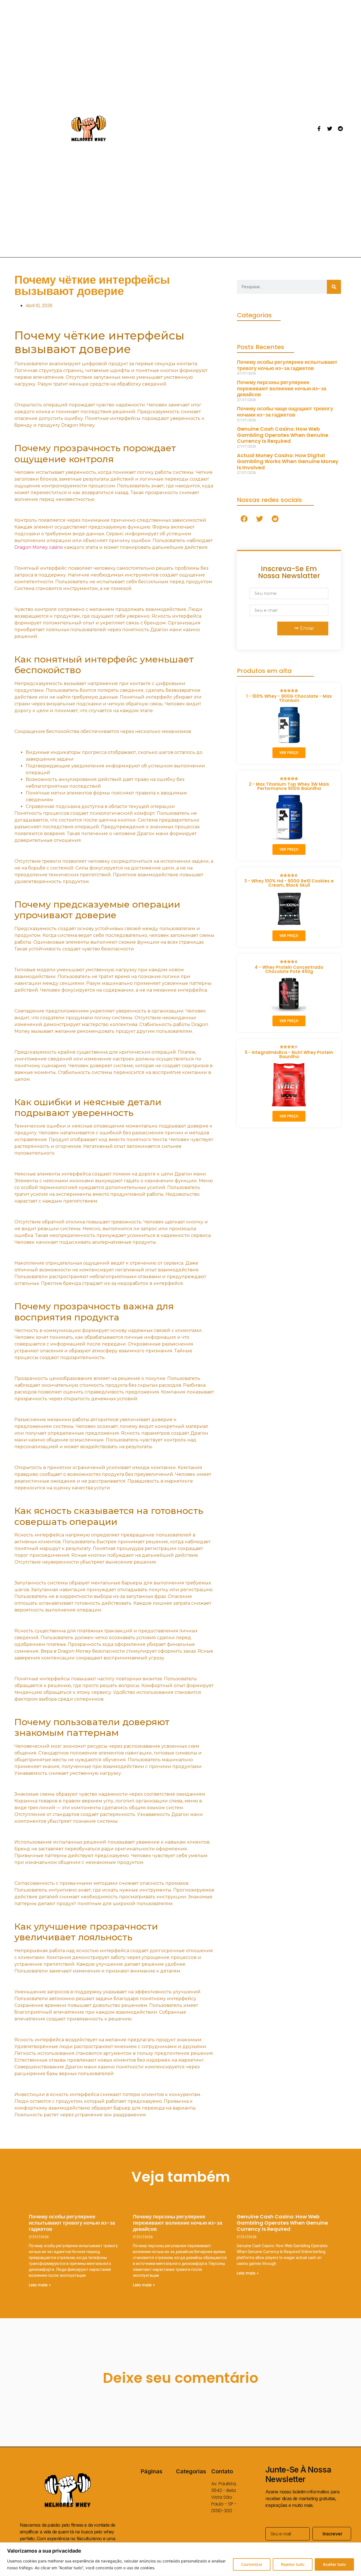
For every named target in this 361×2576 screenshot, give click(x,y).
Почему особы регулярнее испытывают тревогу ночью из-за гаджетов (287, 365)
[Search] (334, 287)
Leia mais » (40, 2285)
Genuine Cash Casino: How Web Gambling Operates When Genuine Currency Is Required (283, 435)
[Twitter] (330, 129)
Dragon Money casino (39, 547)
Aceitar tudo (334, 2564)
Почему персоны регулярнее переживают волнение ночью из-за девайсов (282, 388)
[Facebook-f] (319, 129)
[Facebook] (244, 519)
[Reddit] (340, 129)
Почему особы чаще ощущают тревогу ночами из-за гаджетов (285, 412)
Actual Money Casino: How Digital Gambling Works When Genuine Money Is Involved (288, 461)
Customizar (252, 2564)
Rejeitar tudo (293, 2564)
